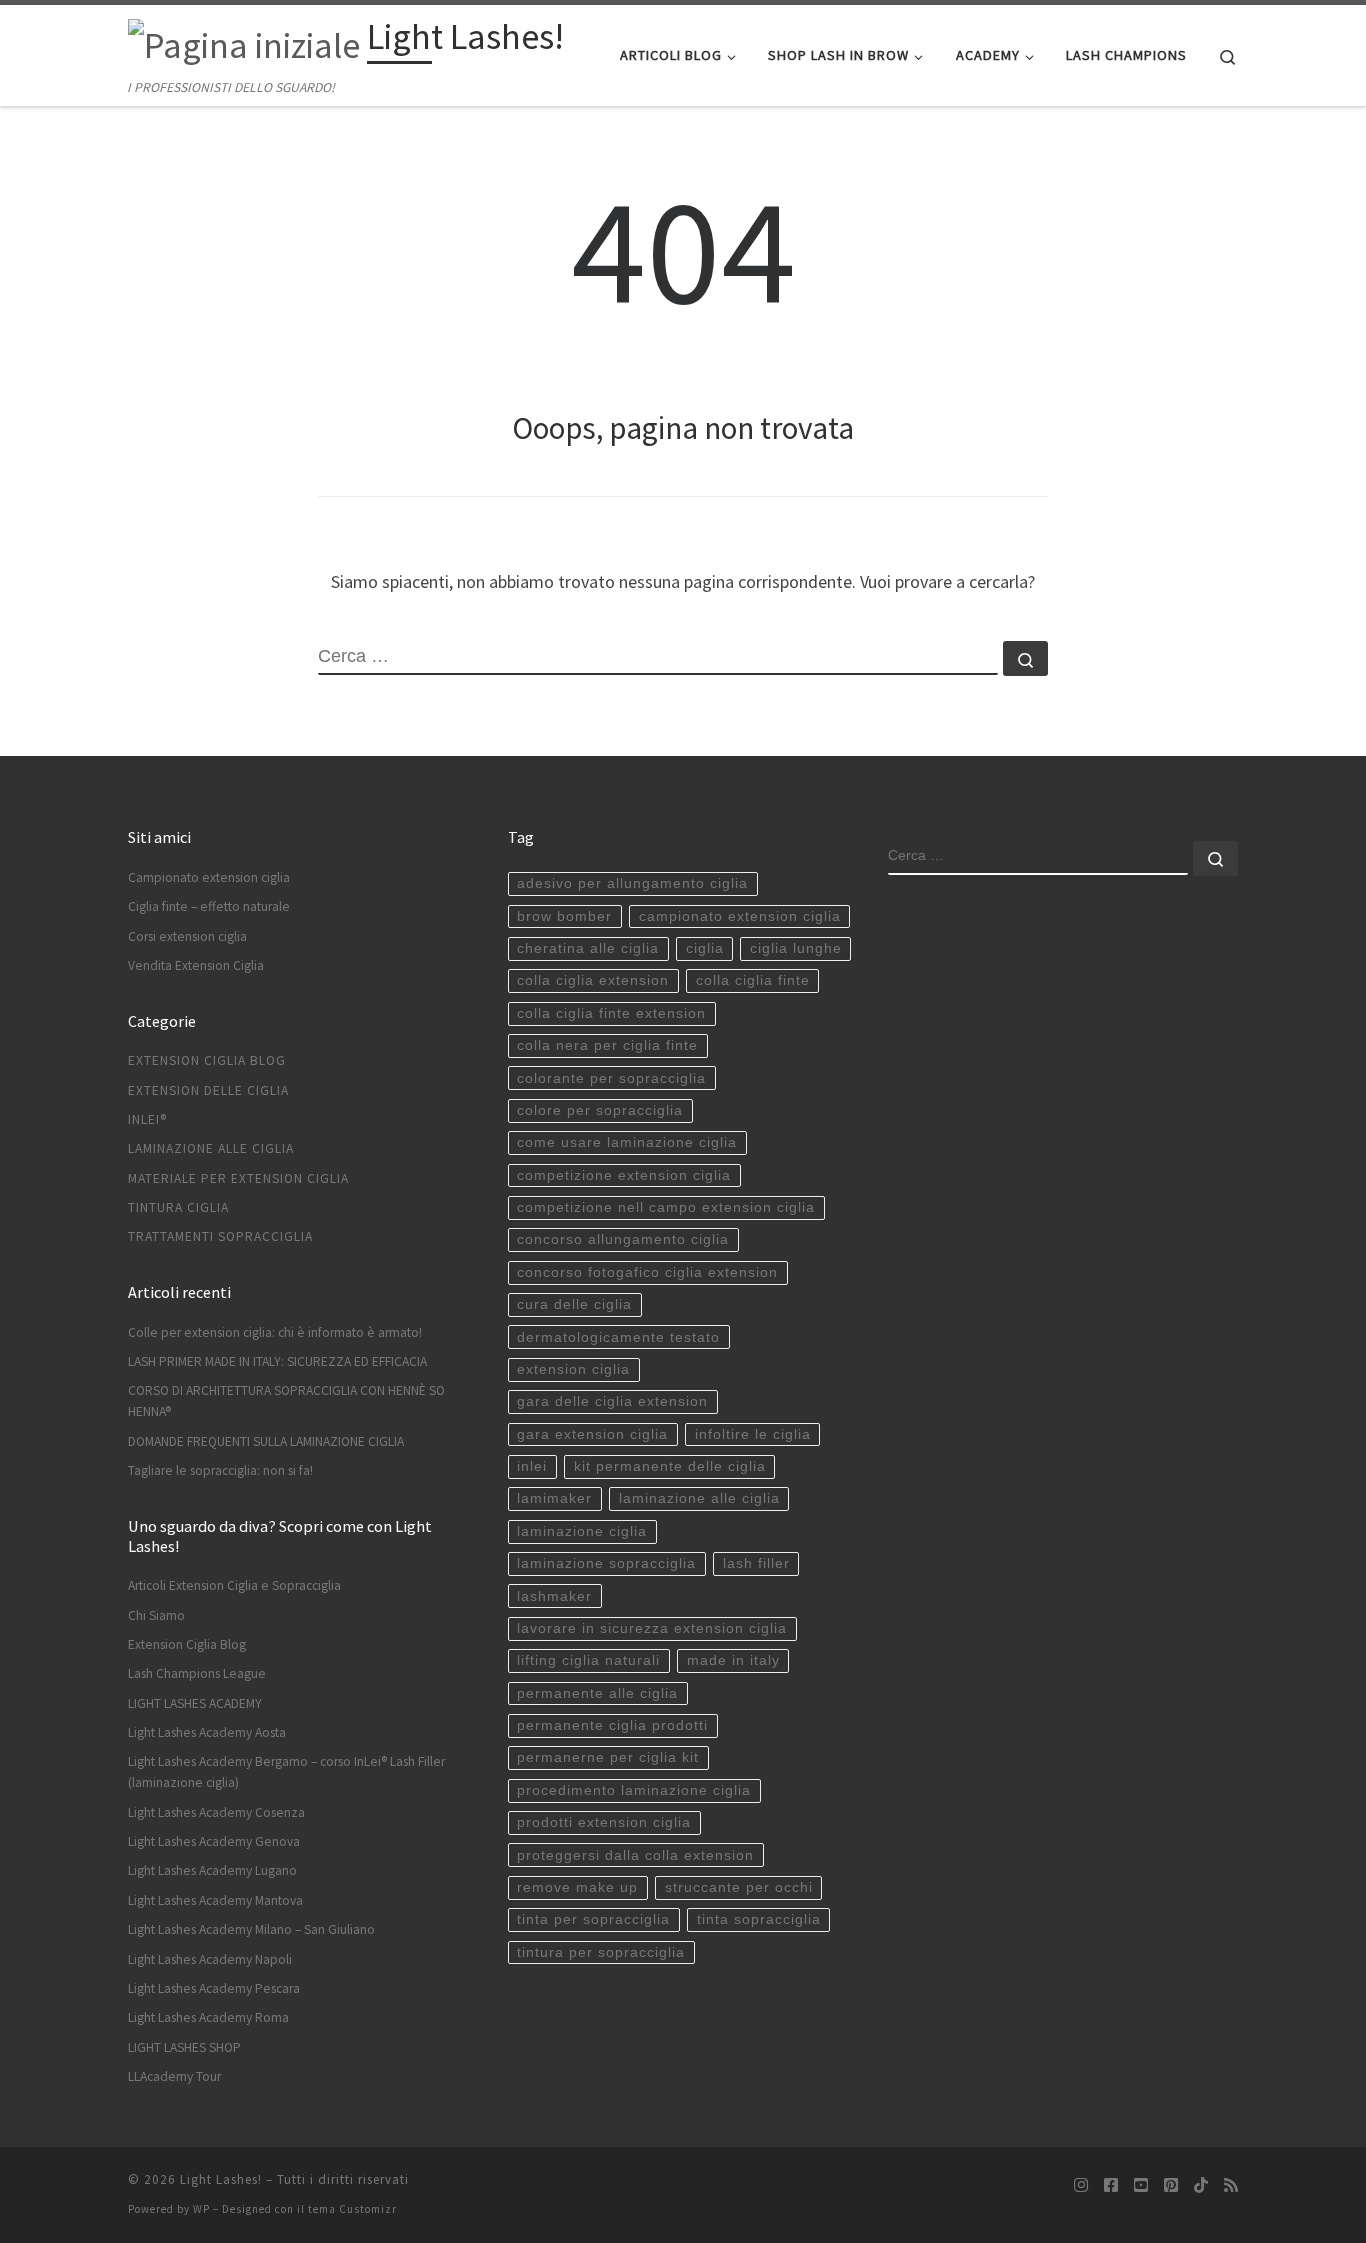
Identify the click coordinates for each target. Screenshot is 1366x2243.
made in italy (733, 1660)
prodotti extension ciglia (604, 1822)
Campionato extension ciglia (209, 877)
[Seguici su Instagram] (1081, 2185)
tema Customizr (352, 2209)
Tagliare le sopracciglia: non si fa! (220, 1470)
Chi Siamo (156, 1615)
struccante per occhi (739, 1887)
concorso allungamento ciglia (623, 1239)
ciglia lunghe (796, 948)
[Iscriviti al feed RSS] (1231, 2185)
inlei (532, 1466)
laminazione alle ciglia (699, 1498)
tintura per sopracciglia (601, 1952)
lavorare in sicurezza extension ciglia (652, 1628)
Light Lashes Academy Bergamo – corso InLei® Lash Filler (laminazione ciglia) (286, 1772)
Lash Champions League (197, 1673)
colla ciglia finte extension (611, 1013)
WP (201, 2209)
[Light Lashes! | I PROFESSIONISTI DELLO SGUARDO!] (244, 41)
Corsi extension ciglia (187, 936)
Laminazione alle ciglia (211, 1148)
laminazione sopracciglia (606, 1563)
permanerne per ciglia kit (608, 1757)
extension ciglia (573, 1369)
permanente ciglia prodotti (612, 1725)
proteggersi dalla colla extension (635, 1855)
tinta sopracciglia (759, 1919)
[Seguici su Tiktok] (1201, 2185)
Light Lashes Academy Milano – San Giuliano (251, 1929)
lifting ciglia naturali (588, 1660)
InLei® (147, 1119)
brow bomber (564, 916)
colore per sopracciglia (600, 1110)
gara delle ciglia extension (612, 1401)
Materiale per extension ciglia (238, 1178)
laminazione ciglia (582, 1531)
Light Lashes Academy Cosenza (216, 1812)
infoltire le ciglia (753, 1434)
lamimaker (554, 1498)
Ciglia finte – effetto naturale (209, 906)
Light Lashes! (221, 2179)
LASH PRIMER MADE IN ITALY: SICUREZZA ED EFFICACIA (277, 1361)
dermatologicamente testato (618, 1337)
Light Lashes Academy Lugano (212, 1870)
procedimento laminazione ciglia (634, 1790)
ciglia (705, 948)
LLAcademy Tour (174, 2076)
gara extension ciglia (592, 1434)
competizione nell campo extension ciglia (666, 1207)
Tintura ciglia (178, 1207)
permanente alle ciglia (597, 1693)
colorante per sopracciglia (611, 1078)
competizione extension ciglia (624, 1175)
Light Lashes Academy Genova (214, 1841)
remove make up (577, 1887)
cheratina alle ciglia (588, 948)
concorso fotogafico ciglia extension (647, 1272)
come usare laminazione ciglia (627, 1142)
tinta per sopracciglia (593, 1919)
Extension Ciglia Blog (207, 1060)
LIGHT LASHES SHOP (184, 2047)
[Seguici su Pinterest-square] (1171, 2185)
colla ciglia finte (753, 980)
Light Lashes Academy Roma (208, 2017)
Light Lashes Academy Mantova (215, 1900)
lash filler (756, 1563)
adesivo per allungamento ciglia (632, 883)
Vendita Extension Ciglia (196, 965)
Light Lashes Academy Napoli (210, 1959)
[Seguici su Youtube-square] (1141, 2185)
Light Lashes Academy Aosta (207, 1732)
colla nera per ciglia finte (607, 1045)
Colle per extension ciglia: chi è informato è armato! (275, 1332)
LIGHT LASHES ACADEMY (195, 1703)
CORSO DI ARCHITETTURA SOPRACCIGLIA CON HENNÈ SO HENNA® (286, 1401)
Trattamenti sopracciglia (220, 1236)
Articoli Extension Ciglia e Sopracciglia (234, 1585)
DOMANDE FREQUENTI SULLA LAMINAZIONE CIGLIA (266, 1441)
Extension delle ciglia (208, 1090)
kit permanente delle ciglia (670, 1466)
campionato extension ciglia (740, 916)
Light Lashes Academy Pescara (214, 1988)
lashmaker (554, 1596)
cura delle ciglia (574, 1304)
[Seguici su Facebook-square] (1111, 2185)
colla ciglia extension (593, 980)
